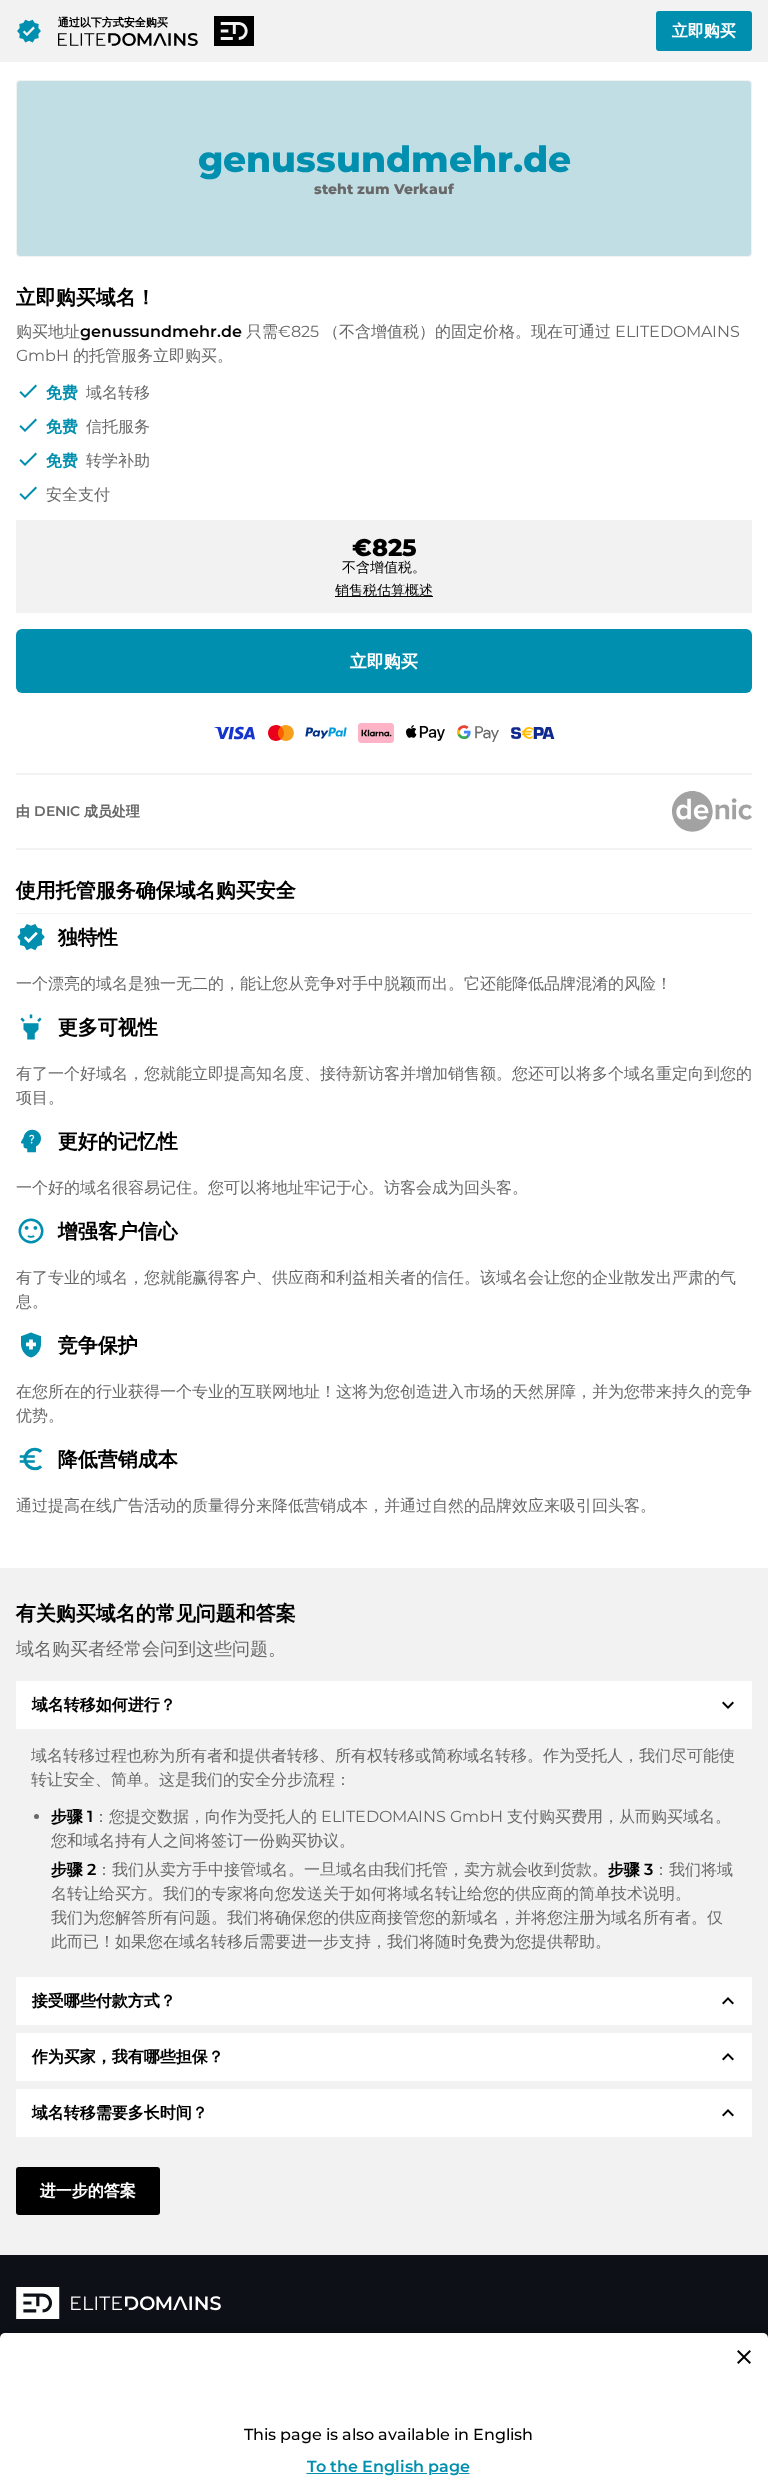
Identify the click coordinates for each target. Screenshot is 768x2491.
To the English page (388, 2466)
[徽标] (316, 2305)
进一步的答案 (88, 2190)
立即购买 (704, 30)
